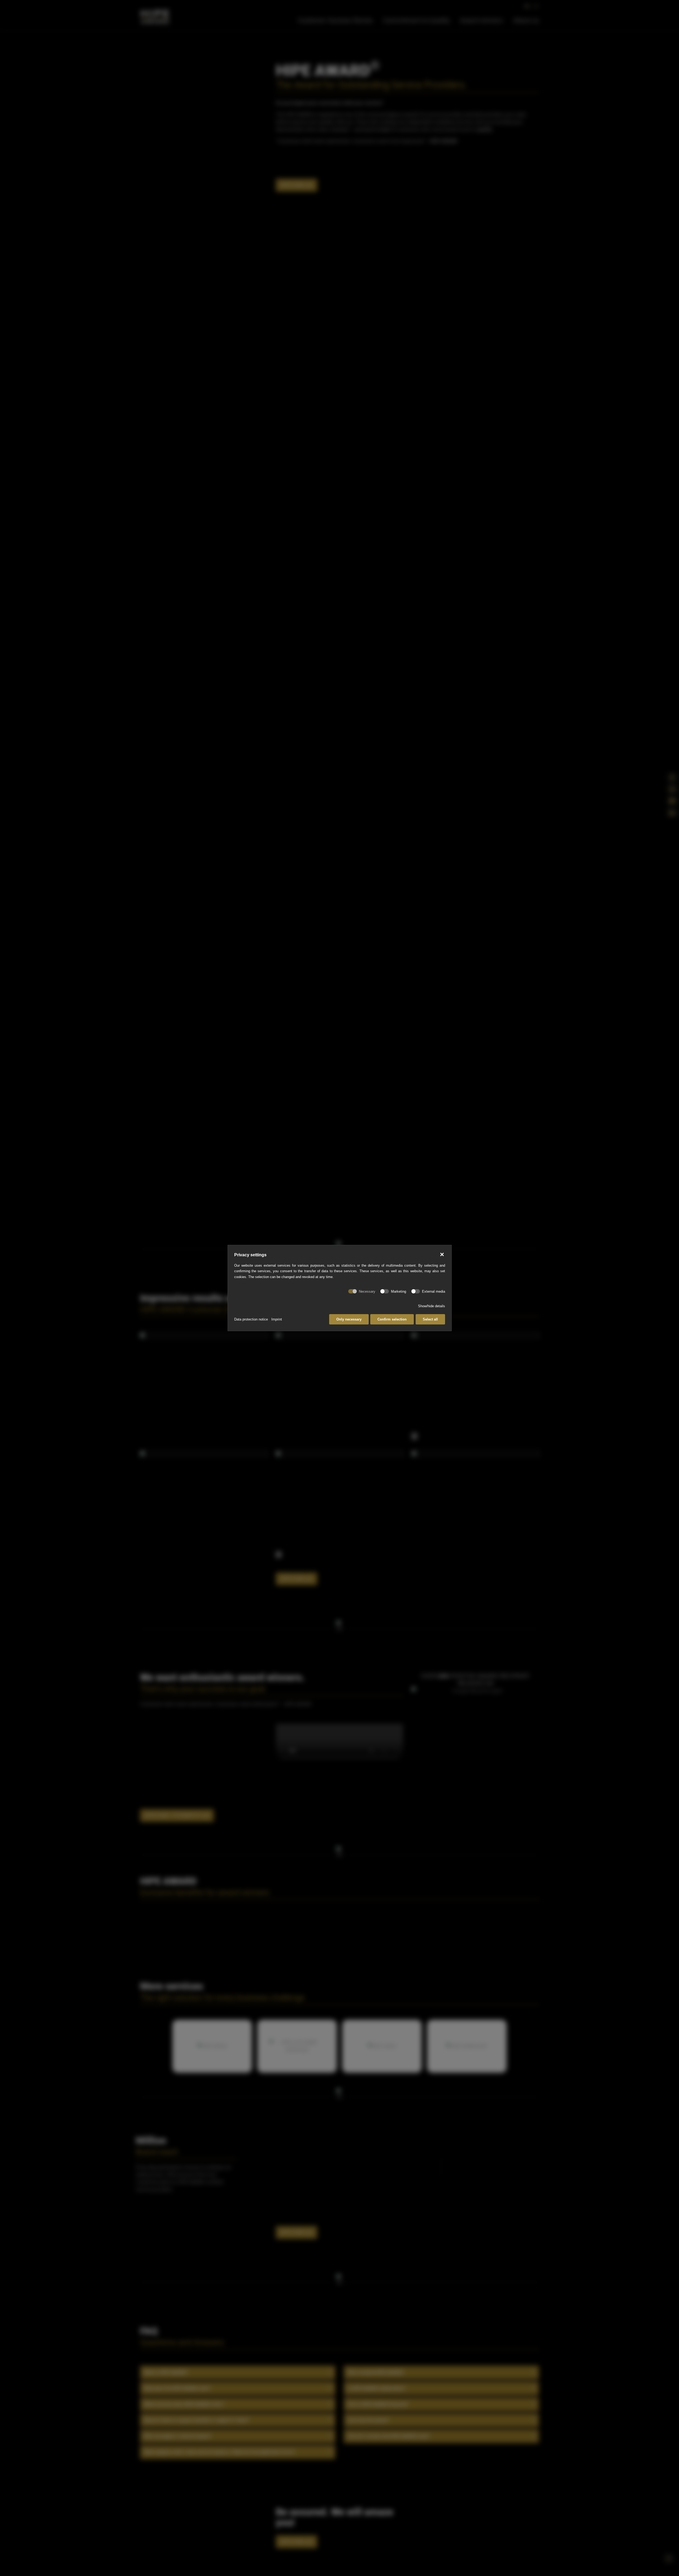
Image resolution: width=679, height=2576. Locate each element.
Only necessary (349, 1319)
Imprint (277, 1319)
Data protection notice (251, 1319)
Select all (430, 1319)
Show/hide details (432, 1306)
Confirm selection (392, 1319)
